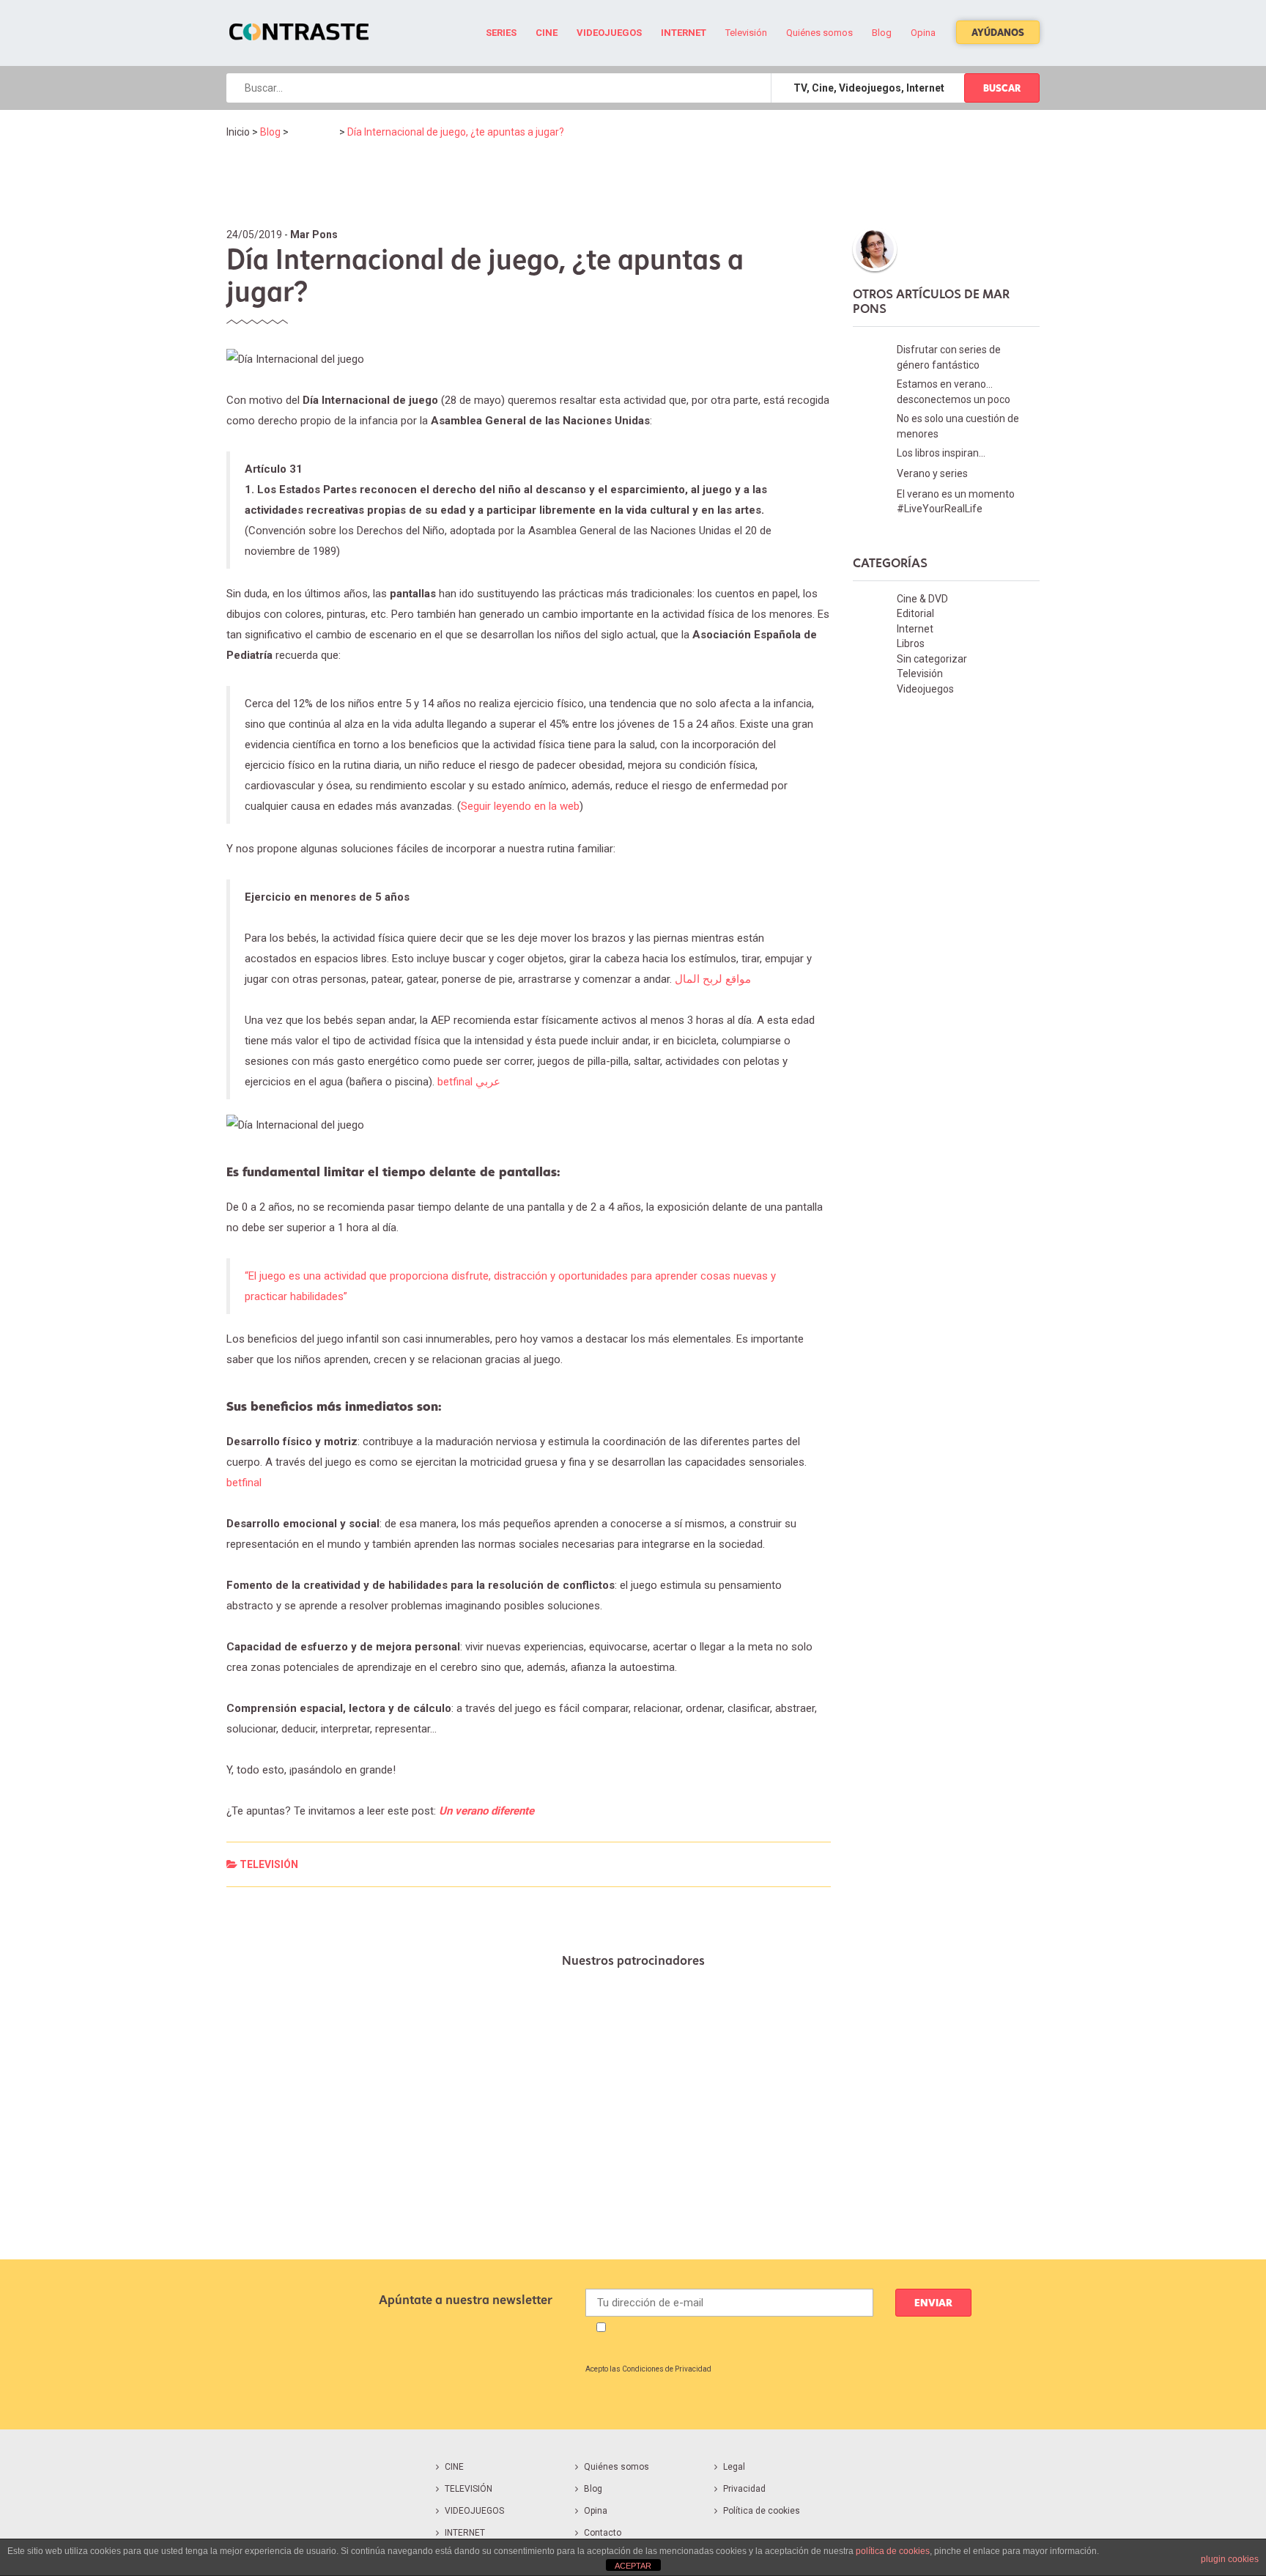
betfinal (244, 1483)
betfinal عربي (469, 1082)
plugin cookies (1230, 2559)
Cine (547, 33)
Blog (882, 33)
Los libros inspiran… (941, 453)
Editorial (915, 613)
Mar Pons (314, 235)
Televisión (746, 33)
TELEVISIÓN (469, 2489)
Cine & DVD (922, 599)
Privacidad (744, 2489)
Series (501, 33)
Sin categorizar (932, 659)
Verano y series (932, 473)
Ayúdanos (998, 32)
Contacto (603, 2533)
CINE (454, 2467)
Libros (911, 643)
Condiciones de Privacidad (667, 2369)
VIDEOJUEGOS (474, 2511)
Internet (684, 33)
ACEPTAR (633, 2566)
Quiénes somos (819, 33)
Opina (923, 33)
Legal (734, 2467)
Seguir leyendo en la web (520, 806)
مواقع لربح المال (713, 979)
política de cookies (893, 2551)
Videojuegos (609, 33)
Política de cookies (762, 2511)
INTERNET (465, 2533)
